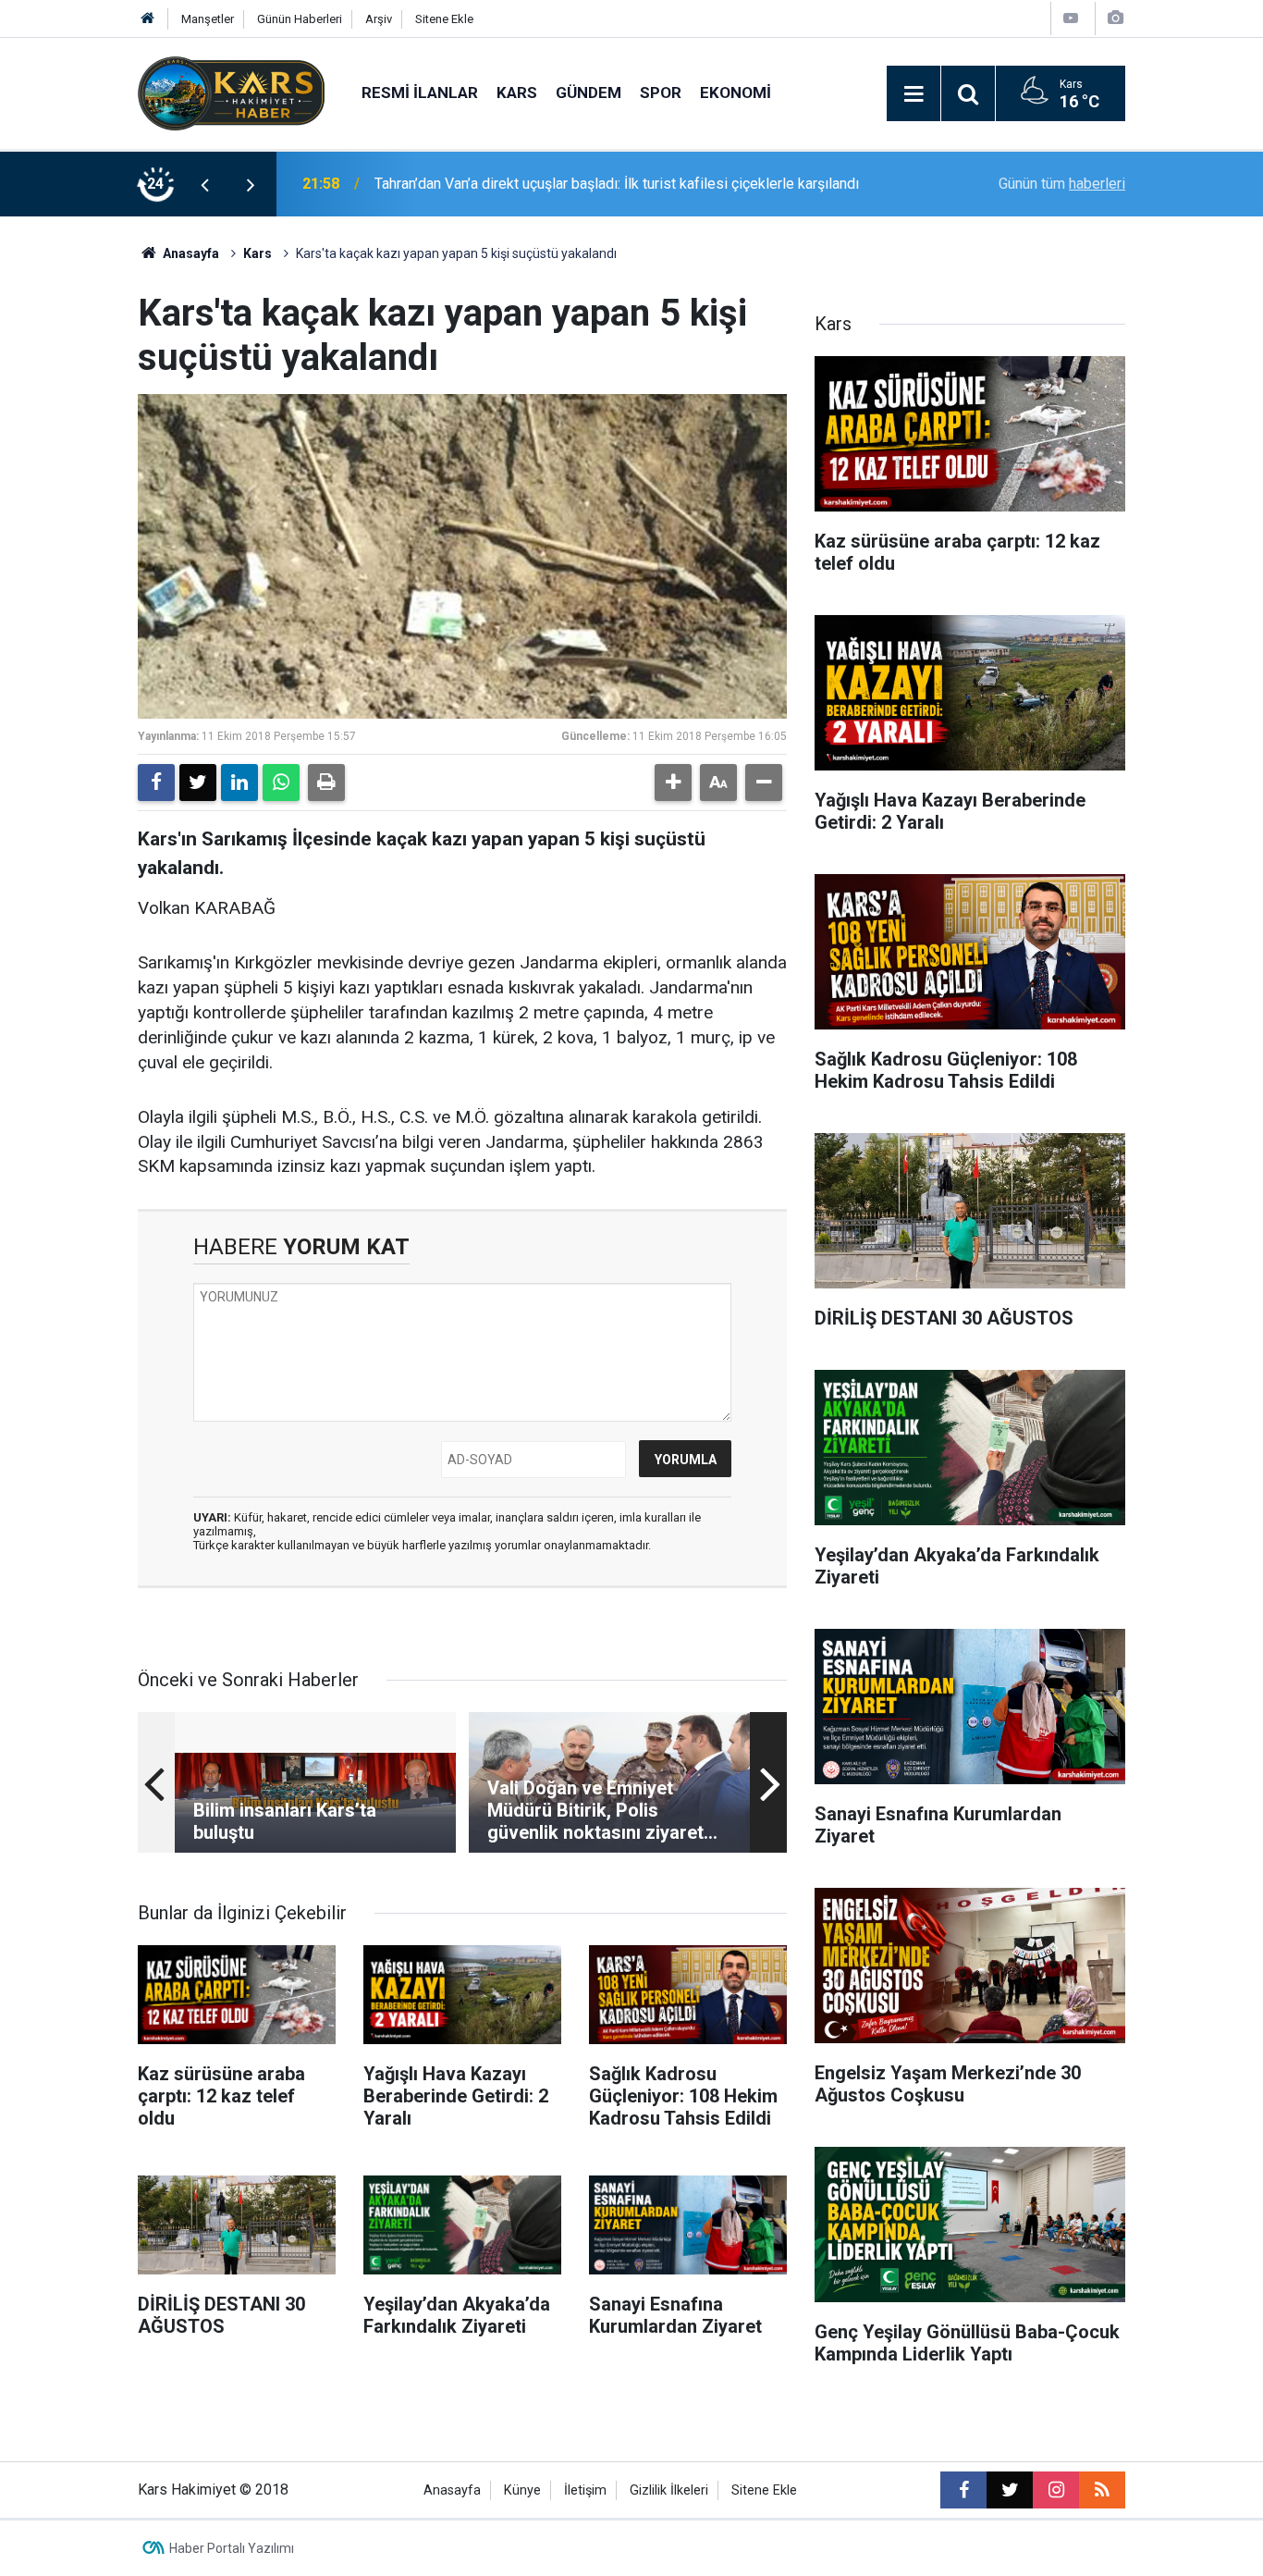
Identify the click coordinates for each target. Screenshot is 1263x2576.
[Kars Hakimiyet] (231, 92)
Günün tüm (1062, 184)
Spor (661, 92)
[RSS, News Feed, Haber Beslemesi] (1102, 2490)
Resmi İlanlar (420, 92)
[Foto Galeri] (1115, 18)
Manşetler (208, 19)
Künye (522, 2490)
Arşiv (379, 19)
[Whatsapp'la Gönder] (281, 783)
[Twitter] (198, 783)
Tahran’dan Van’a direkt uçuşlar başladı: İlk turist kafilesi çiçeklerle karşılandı (617, 184)
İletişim (585, 2490)
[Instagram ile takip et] (1056, 2490)
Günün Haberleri (300, 19)
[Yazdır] (326, 783)
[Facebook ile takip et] (963, 2490)
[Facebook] (156, 783)
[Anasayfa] (148, 19)
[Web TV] (1071, 18)
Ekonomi (736, 92)
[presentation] (204, 184)
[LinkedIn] (239, 783)
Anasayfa (190, 253)
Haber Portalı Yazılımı (232, 2548)
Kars (517, 92)
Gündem (589, 92)
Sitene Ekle (444, 19)
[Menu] (914, 94)
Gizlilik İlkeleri (669, 2490)
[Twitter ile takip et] (1010, 2490)
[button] (673, 783)
